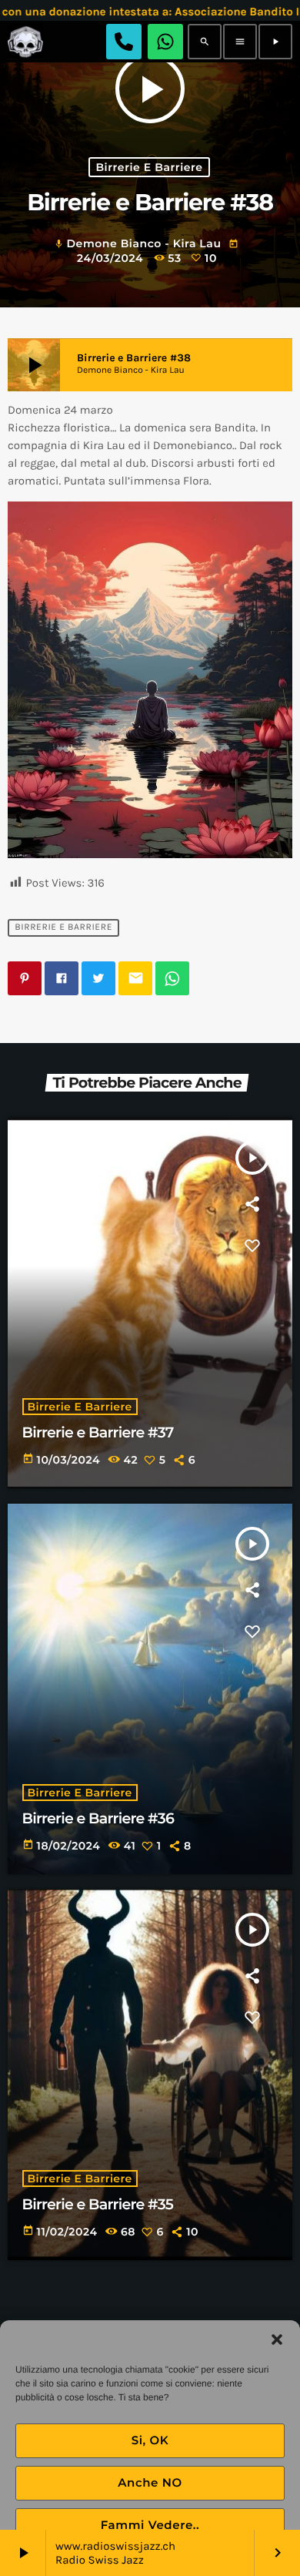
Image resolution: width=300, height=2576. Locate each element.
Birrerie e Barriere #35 (98, 2204)
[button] (277, 2340)
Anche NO (150, 2482)
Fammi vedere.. (150, 2525)
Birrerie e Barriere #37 (98, 1432)
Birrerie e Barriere (149, 167)
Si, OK (150, 2440)
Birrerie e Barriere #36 (98, 1818)
